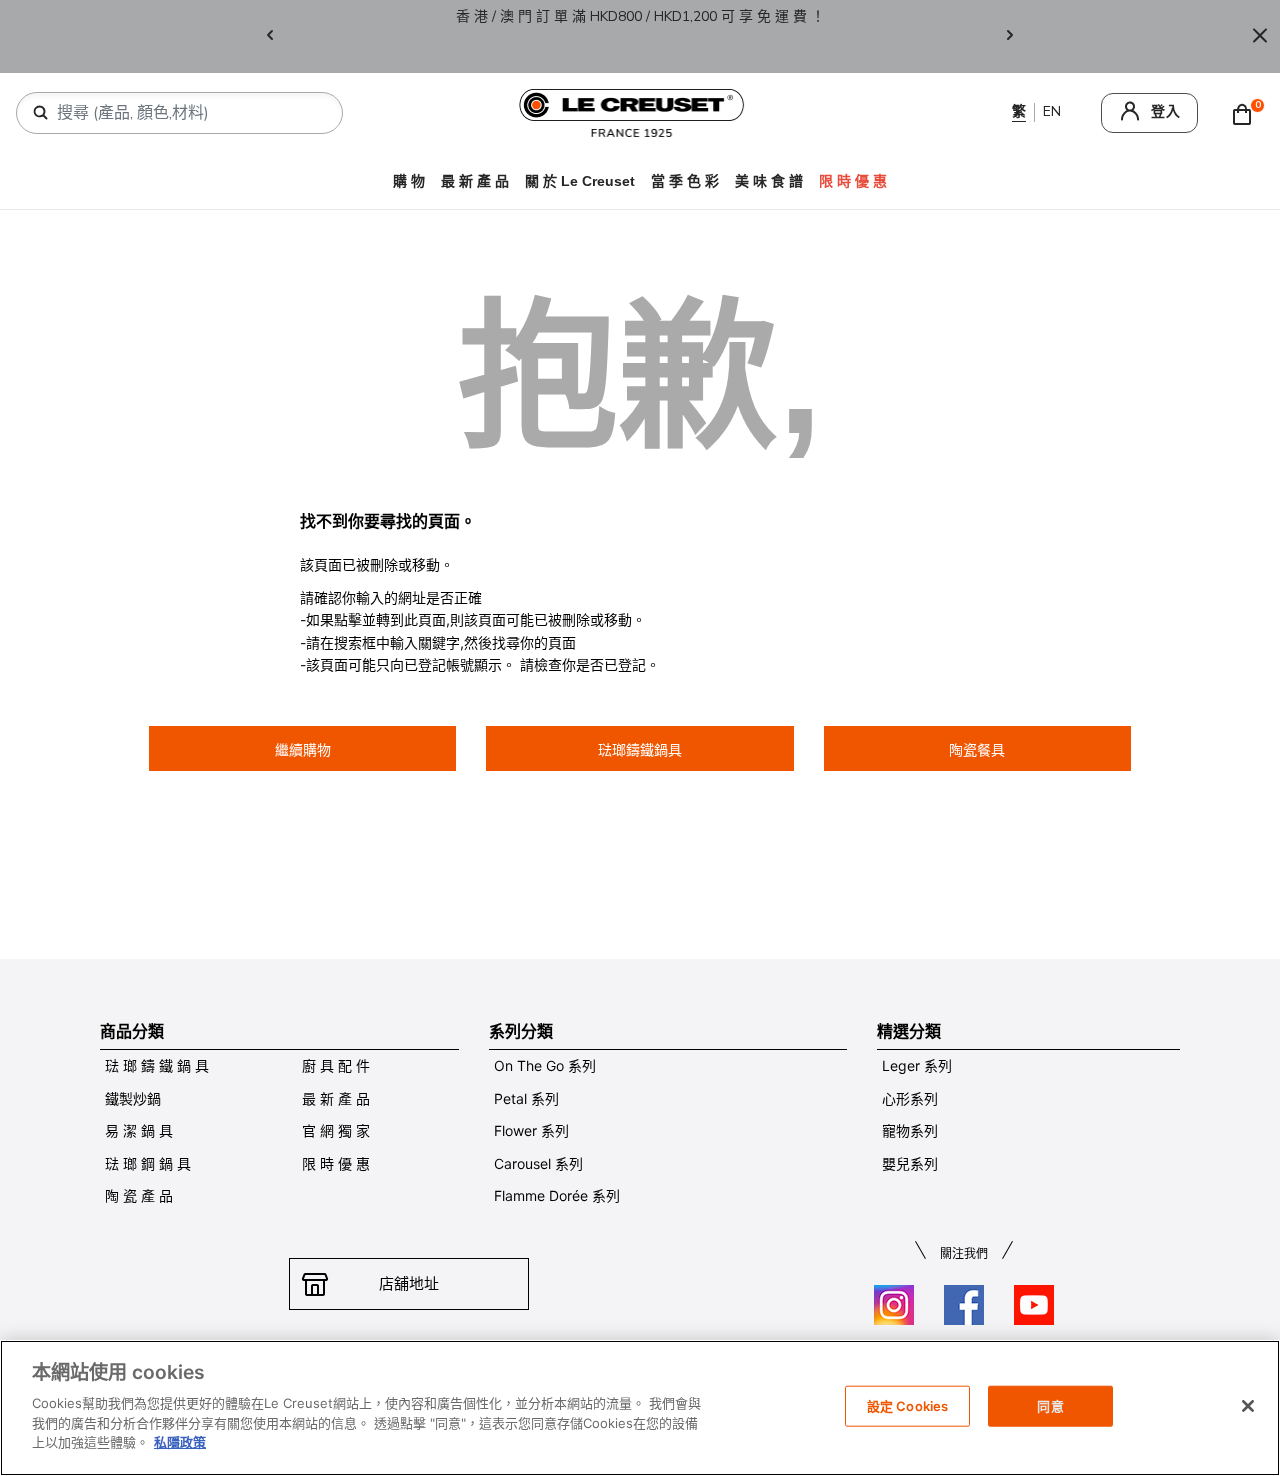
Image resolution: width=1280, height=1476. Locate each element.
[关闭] (1248, 1406)
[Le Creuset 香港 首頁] (632, 111)
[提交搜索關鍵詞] (41, 113)
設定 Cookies (907, 1405)
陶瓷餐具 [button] (977, 749)
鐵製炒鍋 (133, 1098)
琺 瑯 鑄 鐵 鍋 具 (157, 1065)
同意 (1050, 1405)
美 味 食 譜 (769, 181)
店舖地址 (409, 1283)
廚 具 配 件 (336, 1065)
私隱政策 (180, 1442)
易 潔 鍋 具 (139, 1130)
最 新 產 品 (475, 181)
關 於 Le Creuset (580, 181)
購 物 (409, 181)
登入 (1166, 111)
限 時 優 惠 (336, 1163)
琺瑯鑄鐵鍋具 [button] (640, 749)
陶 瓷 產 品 (139, 1195)
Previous (270, 36)
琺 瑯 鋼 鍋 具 (148, 1163)
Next (1010, 36)
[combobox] (187, 113)
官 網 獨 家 (336, 1130)
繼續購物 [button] (303, 749)
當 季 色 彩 (685, 181)
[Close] (1260, 36)
